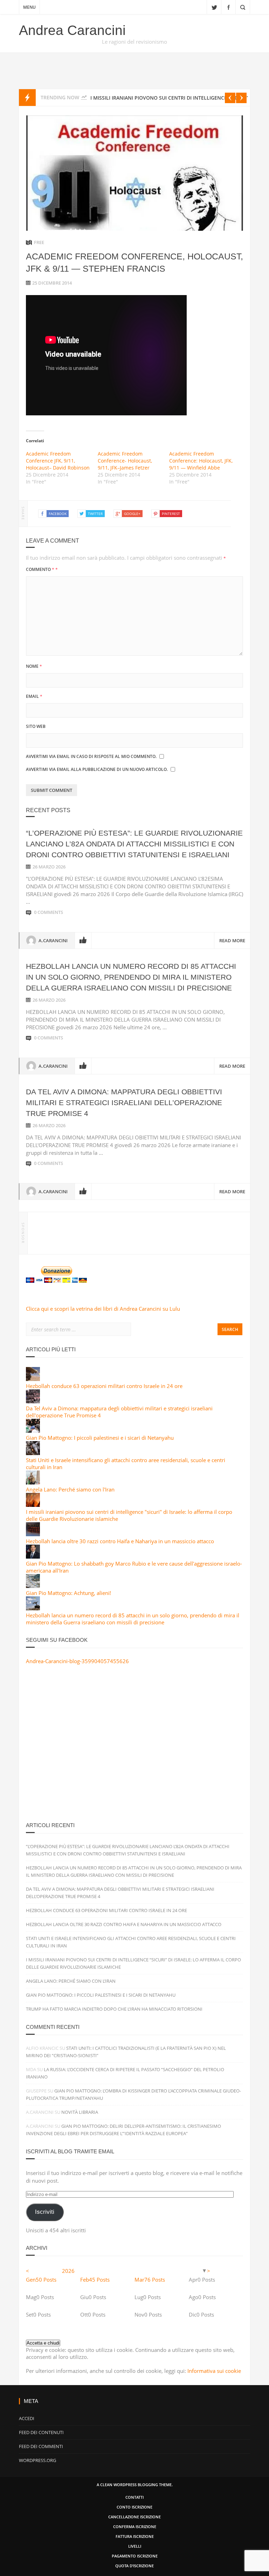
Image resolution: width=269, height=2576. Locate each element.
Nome (34, 666)
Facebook (228, 7)
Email (34, 696)
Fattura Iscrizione (135, 2536)
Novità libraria (80, 2112)
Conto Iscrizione (134, 2507)
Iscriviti (45, 2212)
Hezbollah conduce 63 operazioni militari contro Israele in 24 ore (104, 1386)
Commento (42, 569)
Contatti (134, 2497)
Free (39, 242)
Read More (232, 940)
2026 (68, 2271)
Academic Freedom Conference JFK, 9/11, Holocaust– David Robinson (58, 461)
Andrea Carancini (72, 30)
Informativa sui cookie (214, 2371)
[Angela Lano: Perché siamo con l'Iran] (33, 1482)
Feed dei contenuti (41, 2432)
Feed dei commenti (41, 2446)
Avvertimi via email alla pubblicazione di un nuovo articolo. (97, 769)
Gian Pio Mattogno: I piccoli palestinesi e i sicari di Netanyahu (100, 1438)
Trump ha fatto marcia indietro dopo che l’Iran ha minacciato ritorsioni (114, 2009)
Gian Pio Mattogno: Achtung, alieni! (68, 1593)
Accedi (27, 2418)
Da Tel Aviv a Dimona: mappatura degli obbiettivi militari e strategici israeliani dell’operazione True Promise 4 (124, 1103)
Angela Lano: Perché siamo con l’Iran (71, 1981)
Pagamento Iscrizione (135, 2556)
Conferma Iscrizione (135, 2527)
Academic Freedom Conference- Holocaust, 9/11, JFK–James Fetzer (125, 461)
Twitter (214, 7)
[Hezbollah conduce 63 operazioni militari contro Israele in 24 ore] (33, 1379)
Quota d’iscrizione (134, 2566)
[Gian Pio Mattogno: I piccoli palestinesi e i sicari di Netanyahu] (33, 1431)
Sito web (36, 726)
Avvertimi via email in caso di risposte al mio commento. (91, 756)
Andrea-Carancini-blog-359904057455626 (77, 1661)
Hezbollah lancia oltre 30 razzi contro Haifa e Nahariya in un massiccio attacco (120, 1541)
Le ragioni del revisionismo (134, 42)
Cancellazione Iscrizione (134, 2517)
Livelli (135, 2546)
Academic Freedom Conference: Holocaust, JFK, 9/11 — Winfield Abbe (201, 461)
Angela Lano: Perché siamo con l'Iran (70, 1489)
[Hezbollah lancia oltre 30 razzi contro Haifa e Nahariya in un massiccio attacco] (33, 1534)
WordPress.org (37, 2460)
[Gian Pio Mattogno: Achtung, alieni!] (33, 1586)
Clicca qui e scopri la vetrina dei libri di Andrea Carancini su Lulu (103, 1309)
